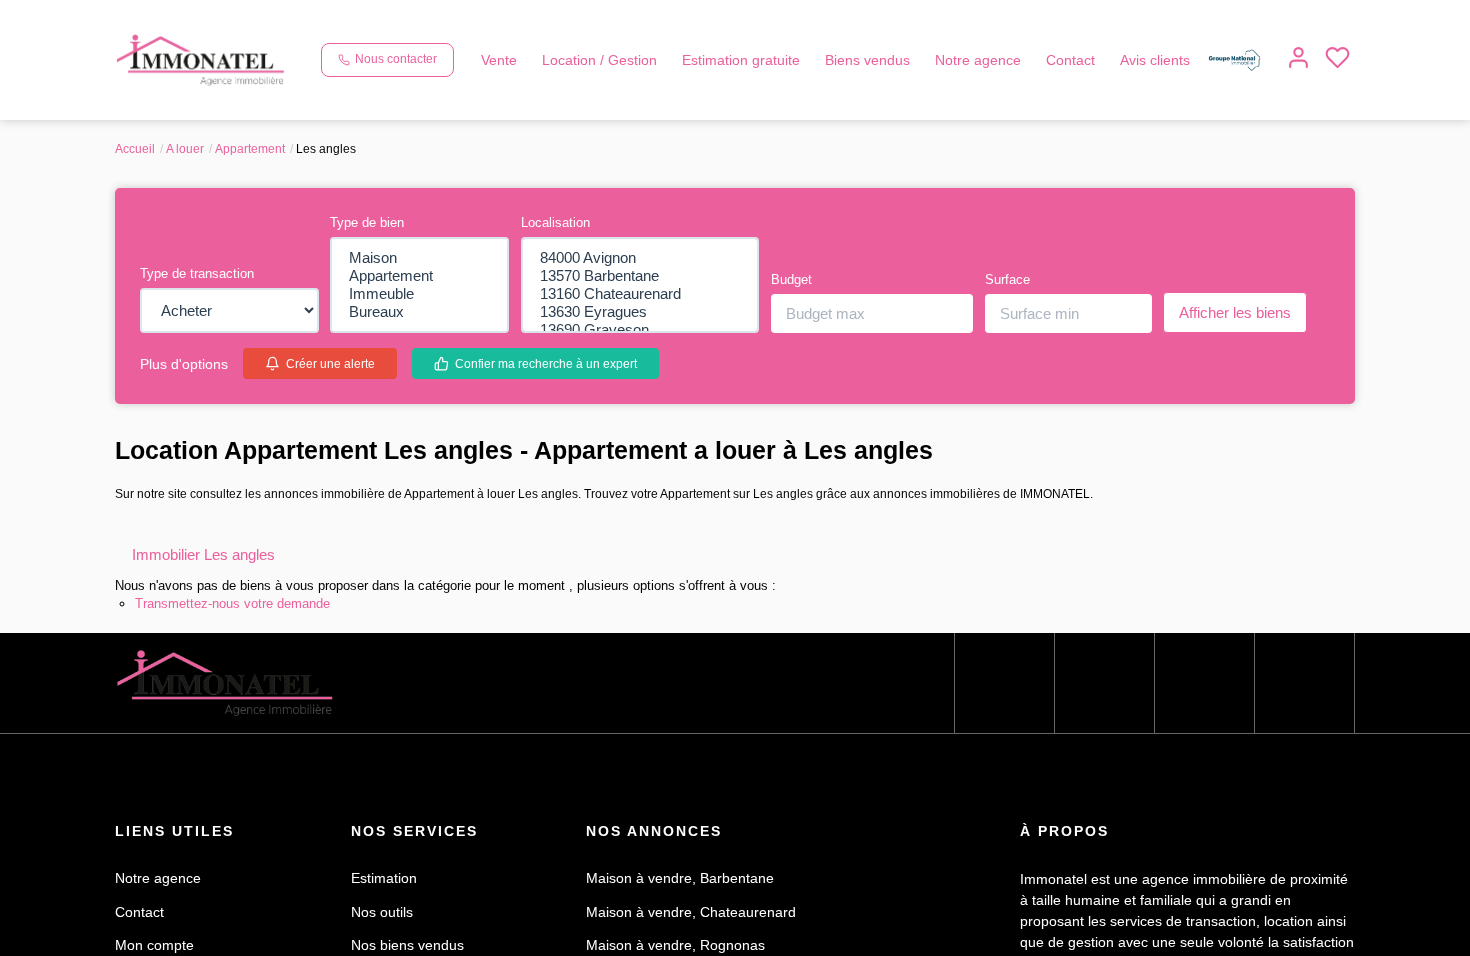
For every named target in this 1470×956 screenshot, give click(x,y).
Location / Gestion (617, 34)
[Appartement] (419, 278)
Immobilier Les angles (222, 574)
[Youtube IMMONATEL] (1204, 703)
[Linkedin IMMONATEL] (1304, 703)
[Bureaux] (419, 318)
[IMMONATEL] (200, 59)
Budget (796, 287)
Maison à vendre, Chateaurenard (699, 932)
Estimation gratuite (773, 34)
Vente (507, 34)
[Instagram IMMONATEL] (1104, 703)
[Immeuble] (419, 298)
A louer (188, 148)
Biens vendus (912, 34)
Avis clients (1225, 34)
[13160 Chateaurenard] (640, 298)
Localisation (559, 222)
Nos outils (385, 932)
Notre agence (1033, 34)
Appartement (261, 148)
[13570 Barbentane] (640, 278)
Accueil (135, 148)
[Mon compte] (338, 94)
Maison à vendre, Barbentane (688, 899)
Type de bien (372, 222)
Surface (1010, 287)
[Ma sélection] (377, 94)
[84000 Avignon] (640, 258)
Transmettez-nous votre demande (246, 624)
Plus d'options (189, 371)
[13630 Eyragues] (640, 318)
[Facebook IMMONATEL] (1004, 703)
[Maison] (419, 258)
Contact (1134, 34)
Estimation (389, 899)
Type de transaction (204, 281)
